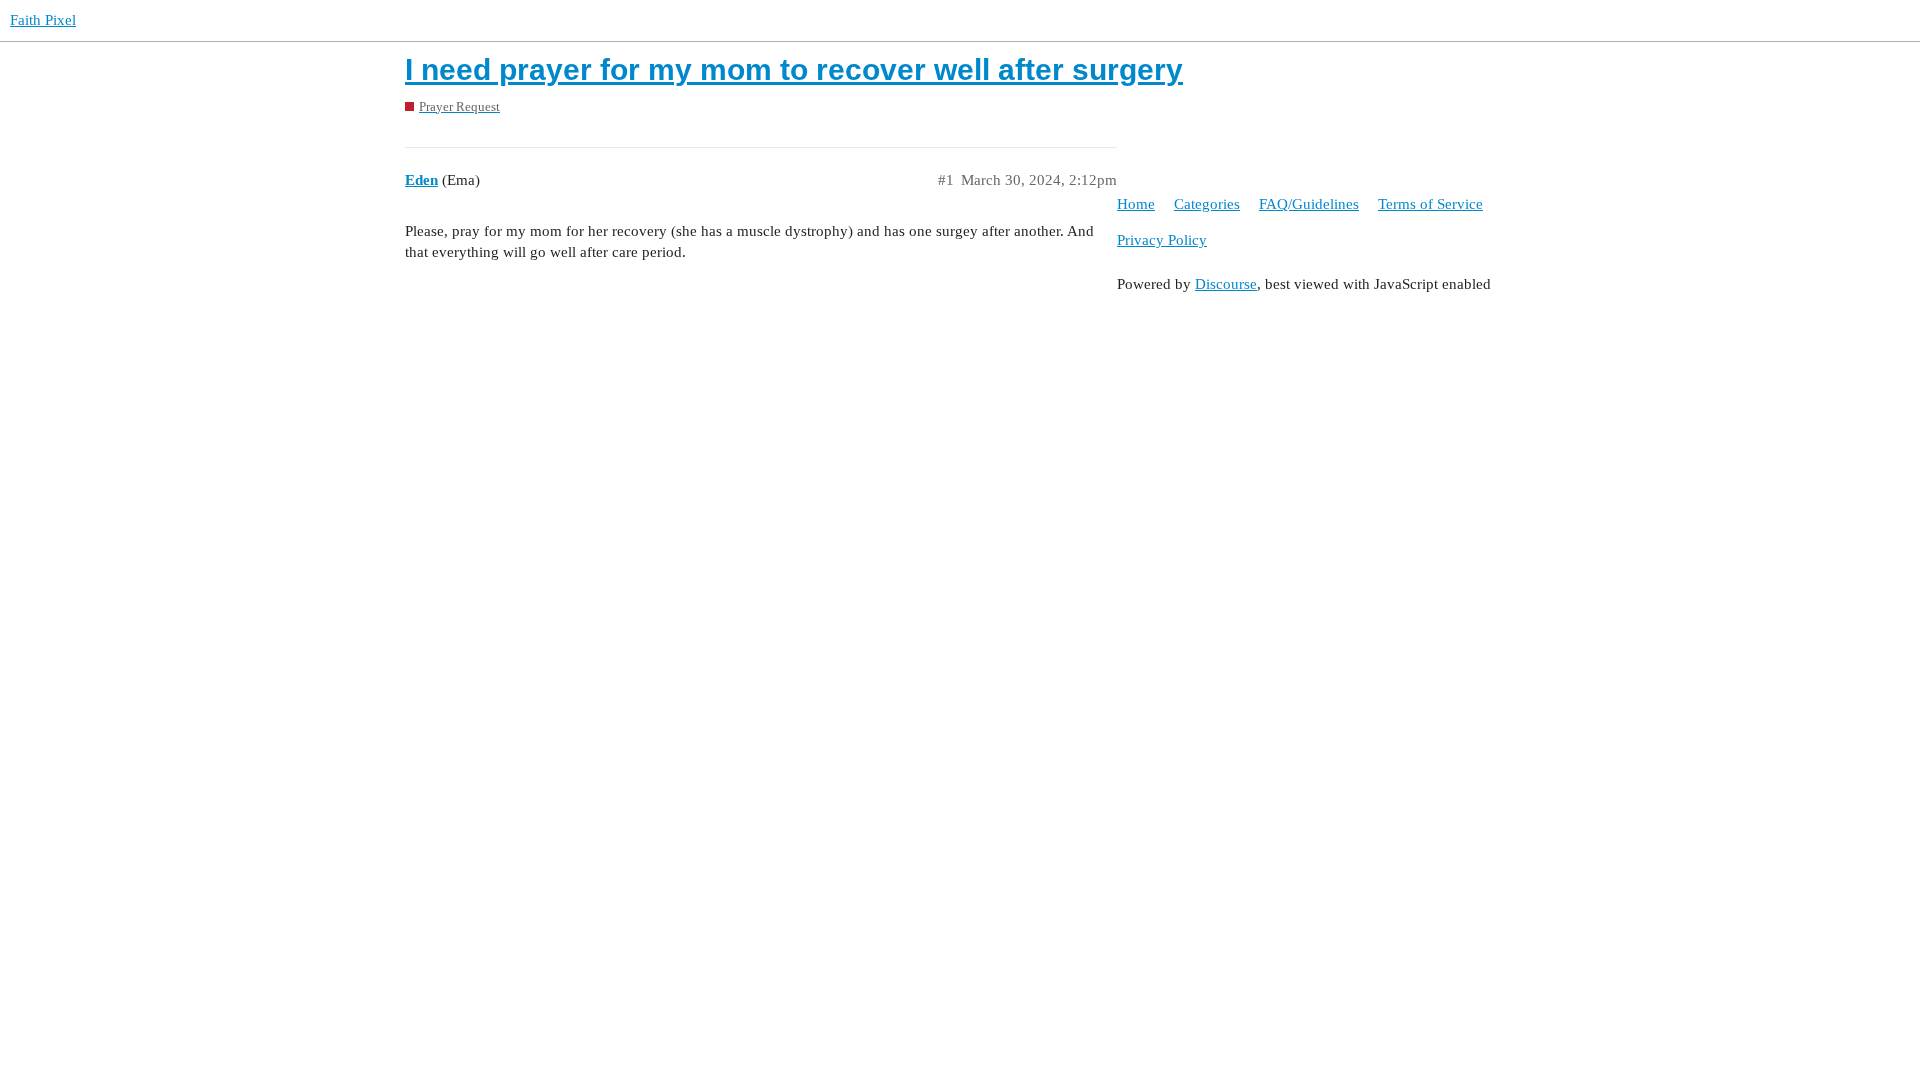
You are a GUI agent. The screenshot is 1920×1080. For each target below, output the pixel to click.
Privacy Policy (1162, 240)
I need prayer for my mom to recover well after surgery (794, 69)
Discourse (1226, 284)
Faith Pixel (43, 20)
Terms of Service (1430, 204)
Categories (1207, 204)
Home (1136, 204)
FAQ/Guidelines (1309, 204)
